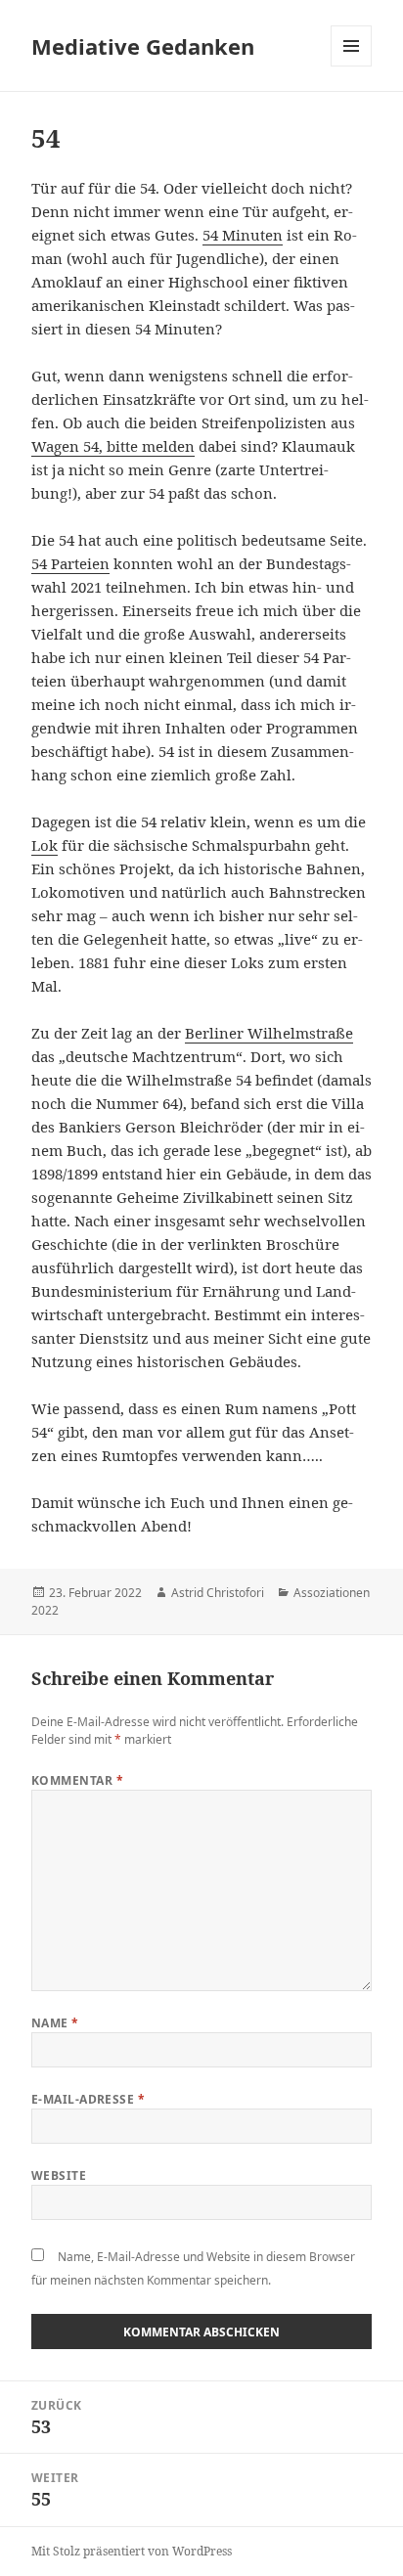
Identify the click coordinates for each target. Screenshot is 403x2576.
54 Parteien (70, 563)
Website (59, 2176)
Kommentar (77, 1780)
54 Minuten (243, 235)
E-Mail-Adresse (89, 2099)
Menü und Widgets (352, 66)
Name (55, 2023)
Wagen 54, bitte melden (113, 446)
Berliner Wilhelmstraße (269, 1033)
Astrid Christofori (218, 1593)
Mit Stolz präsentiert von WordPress (132, 2551)
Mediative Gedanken (143, 46)
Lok (45, 845)
